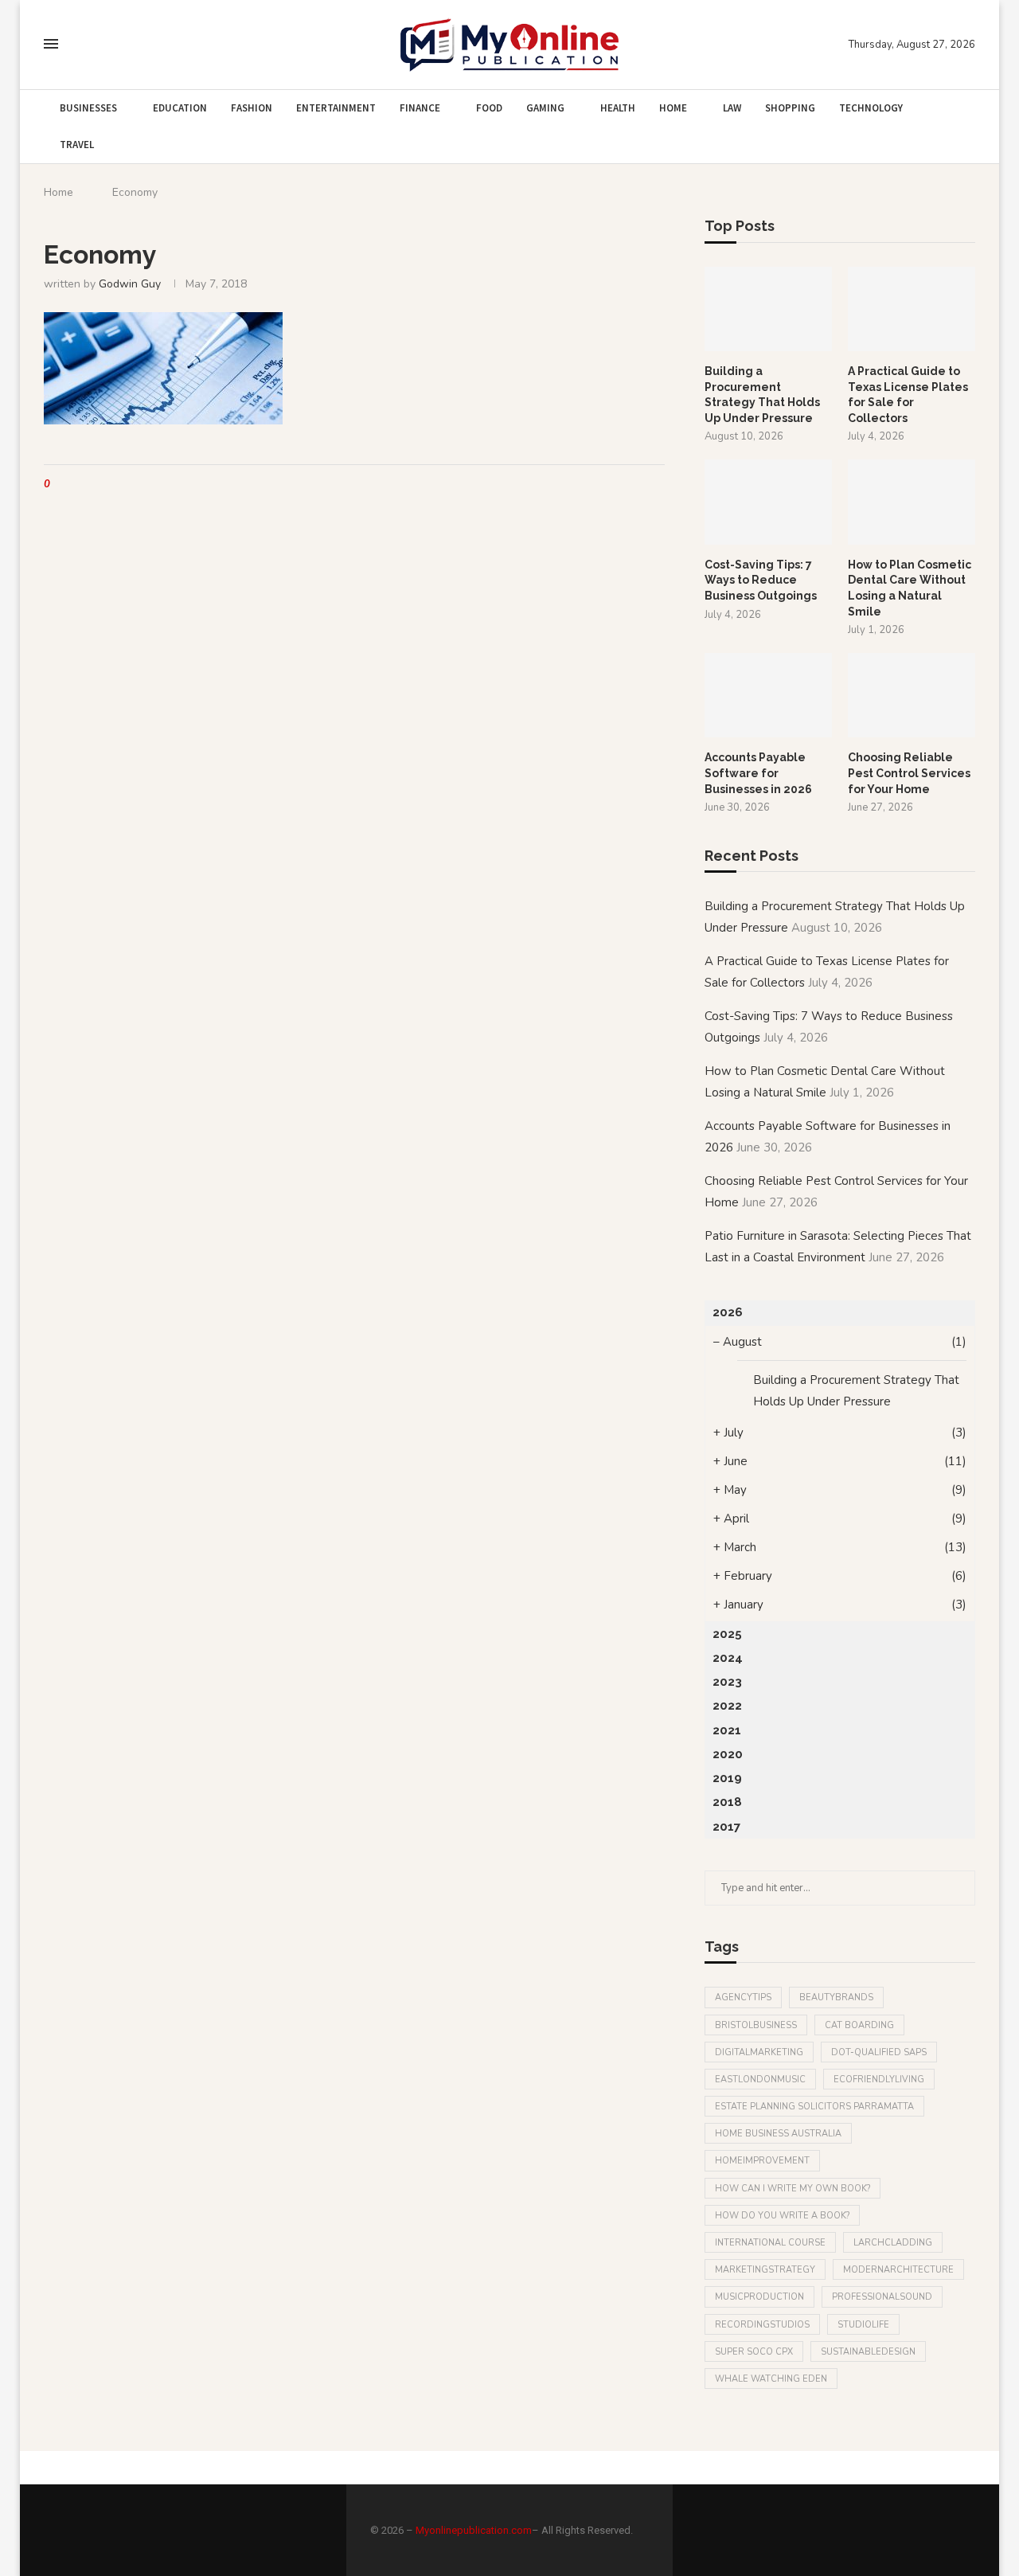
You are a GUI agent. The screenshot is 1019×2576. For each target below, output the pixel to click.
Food (489, 108)
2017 (726, 1827)
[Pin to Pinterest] (107, 485)
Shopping (790, 108)
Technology (871, 108)
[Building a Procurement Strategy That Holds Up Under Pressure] (768, 309)
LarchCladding (893, 2243)
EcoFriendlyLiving (879, 2080)
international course (770, 2243)
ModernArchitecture (898, 2270)
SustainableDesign (868, 2352)
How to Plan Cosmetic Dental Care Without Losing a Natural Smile (910, 588)
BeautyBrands (836, 1997)
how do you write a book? (782, 2216)
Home (673, 108)
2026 (728, 1312)
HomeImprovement (762, 2161)
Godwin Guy (130, 284)
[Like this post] (59, 485)
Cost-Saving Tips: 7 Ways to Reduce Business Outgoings (761, 580)
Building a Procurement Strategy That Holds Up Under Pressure (762, 395)
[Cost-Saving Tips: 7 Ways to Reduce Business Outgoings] (768, 502)
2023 (727, 1682)
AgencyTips (743, 1997)
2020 (728, 1754)
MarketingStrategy (765, 2270)
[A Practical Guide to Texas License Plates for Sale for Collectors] (912, 309)
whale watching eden (771, 2379)
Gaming (545, 108)
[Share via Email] (122, 485)
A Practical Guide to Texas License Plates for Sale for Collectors (908, 395)
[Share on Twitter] (92, 485)
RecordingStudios (762, 2325)
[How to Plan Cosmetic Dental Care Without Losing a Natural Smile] (912, 502)
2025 (727, 1634)
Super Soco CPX (754, 2352)
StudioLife (863, 2325)
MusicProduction (759, 2297)
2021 (727, 1730)
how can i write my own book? (793, 2189)
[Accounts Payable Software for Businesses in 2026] (768, 696)
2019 (727, 1778)
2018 (727, 1802)
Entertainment (336, 108)
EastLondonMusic (760, 2080)
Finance (420, 108)
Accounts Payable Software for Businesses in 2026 (758, 773)
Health (618, 108)
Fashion (252, 108)
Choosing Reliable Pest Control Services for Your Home (909, 773)
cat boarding (859, 2025)
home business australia (778, 2134)
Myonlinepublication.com (474, 2530)
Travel (77, 145)
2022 (727, 1706)
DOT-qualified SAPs (879, 2052)
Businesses (88, 108)
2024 (728, 1658)
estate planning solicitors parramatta (814, 2107)
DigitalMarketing (759, 2052)
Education (180, 108)
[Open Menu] (51, 44)
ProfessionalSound (882, 2297)
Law (732, 108)
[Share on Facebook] (77, 485)
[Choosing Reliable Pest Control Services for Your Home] (912, 696)
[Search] (82, 45)
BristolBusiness (756, 2025)
